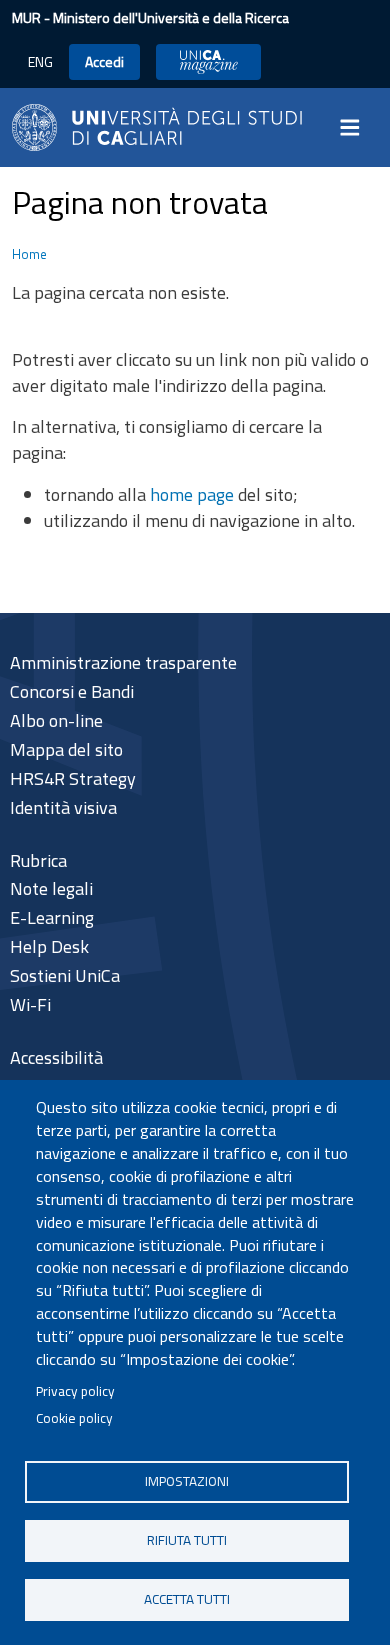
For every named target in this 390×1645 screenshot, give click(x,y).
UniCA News (208, 61)
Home (29, 254)
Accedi (104, 61)
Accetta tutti (187, 1599)
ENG (40, 61)
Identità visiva (63, 807)
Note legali (51, 888)
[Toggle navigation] (356, 127)
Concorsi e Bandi (72, 691)
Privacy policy (75, 1391)
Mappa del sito (66, 749)
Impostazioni (187, 1481)
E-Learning (52, 917)
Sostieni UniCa (65, 975)
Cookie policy (74, 1418)
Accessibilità (56, 1057)
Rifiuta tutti (187, 1540)
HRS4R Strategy (73, 778)
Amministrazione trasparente (123, 662)
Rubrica (38, 860)
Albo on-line (56, 720)
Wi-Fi (30, 1004)
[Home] (157, 125)
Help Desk (49, 946)
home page (192, 494)
